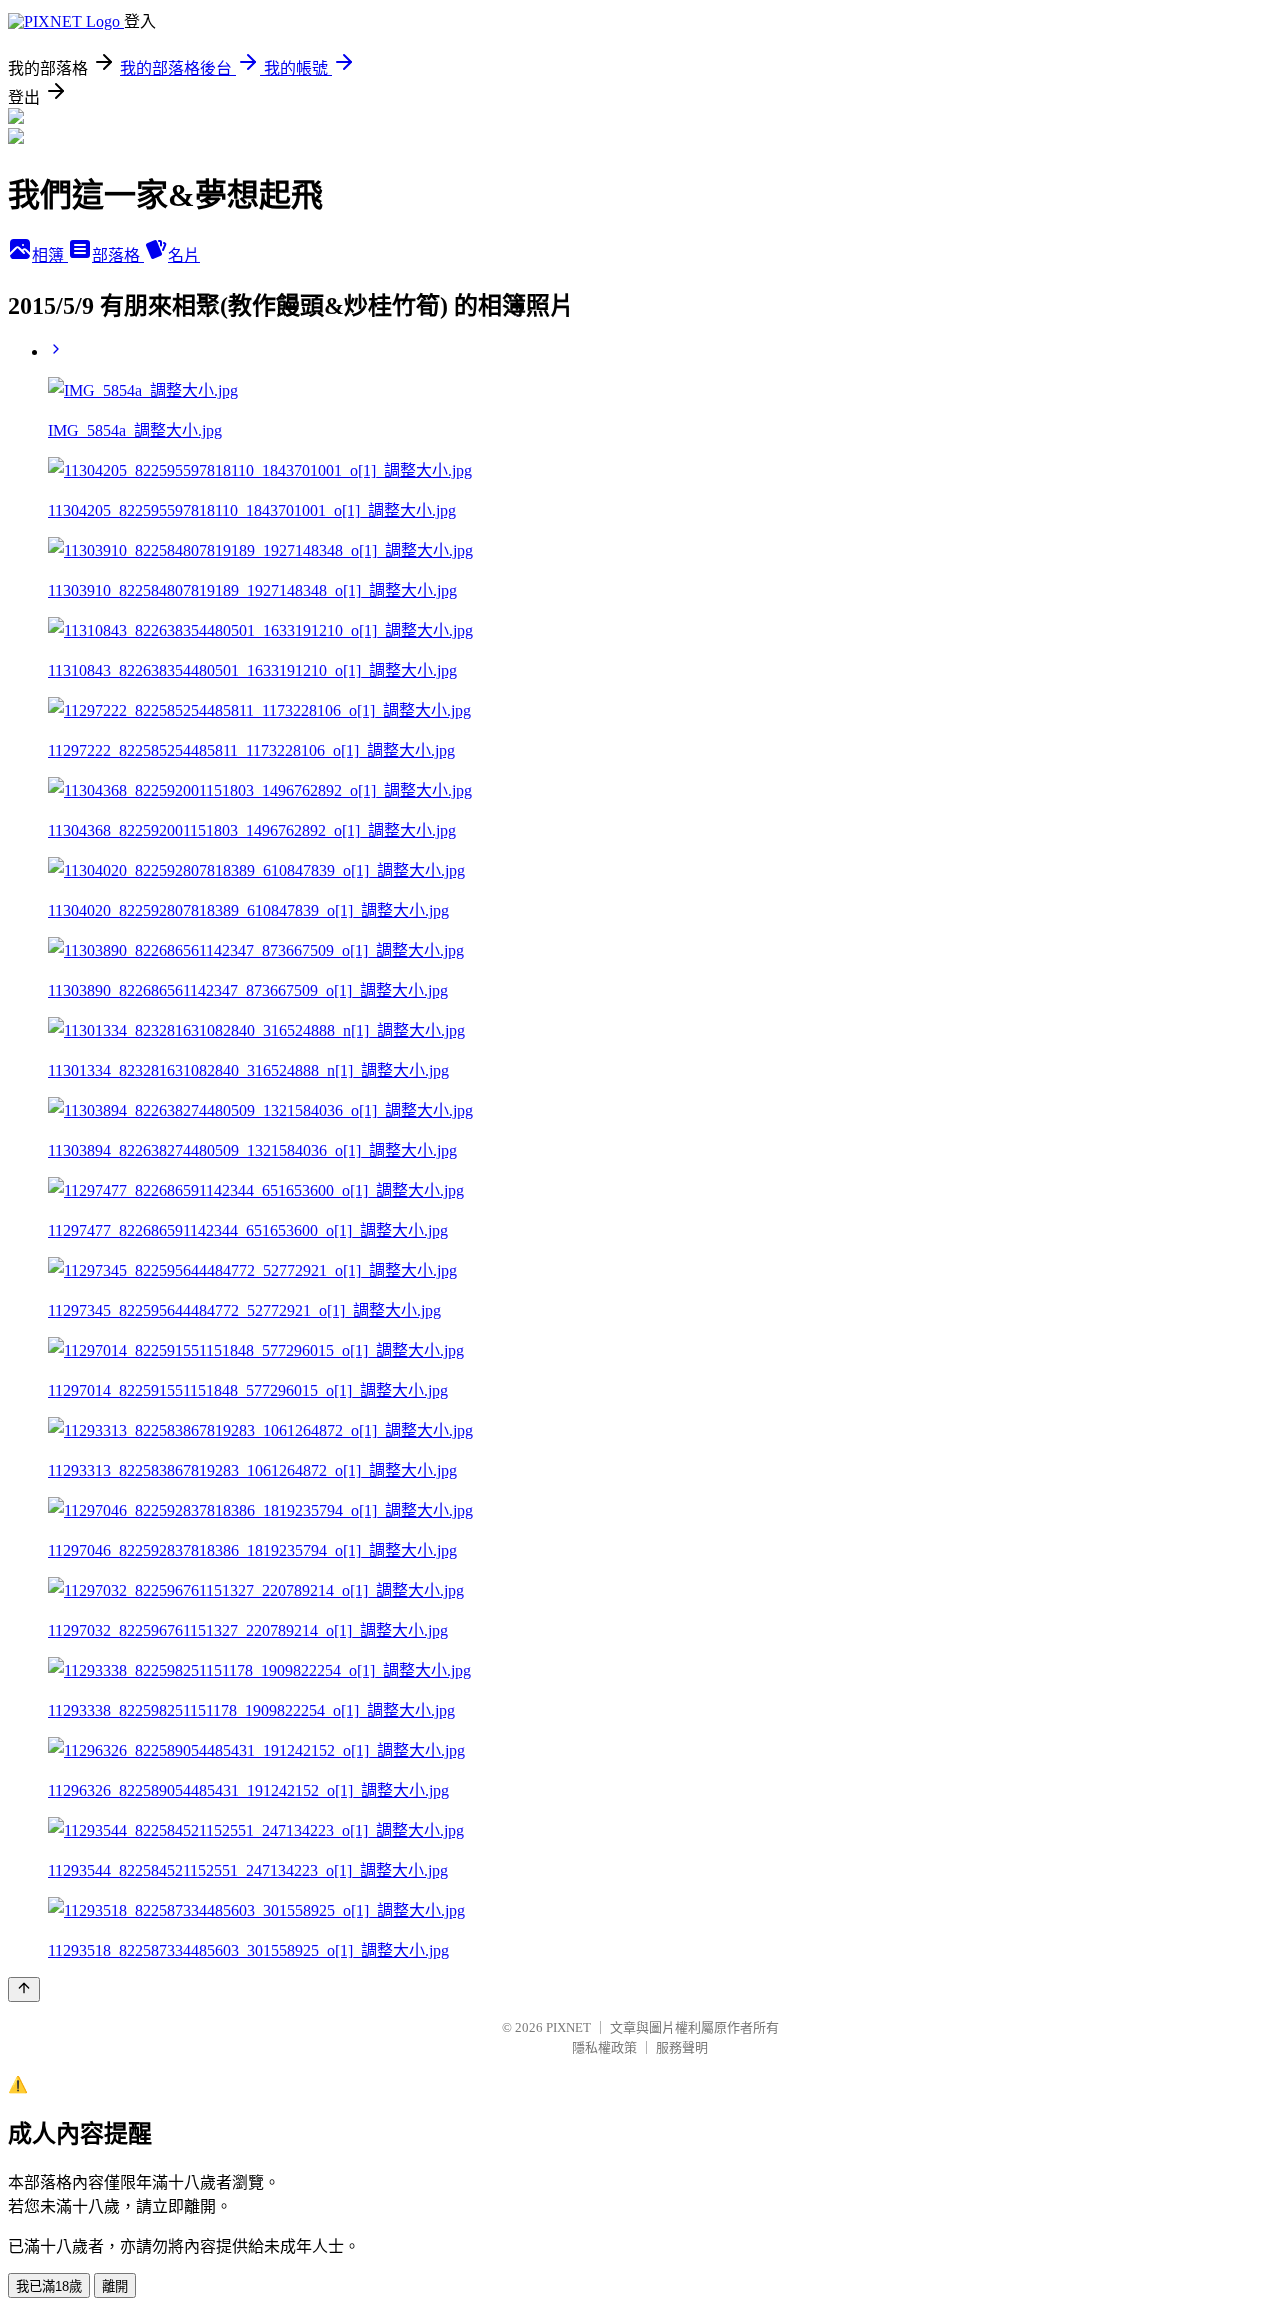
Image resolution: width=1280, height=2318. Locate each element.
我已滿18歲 (49, 2286)
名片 (184, 255)
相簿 (50, 255)
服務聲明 (682, 2047)
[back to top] (24, 1989)
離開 (115, 2286)
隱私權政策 (604, 2047)
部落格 (118, 255)
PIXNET (568, 2027)
